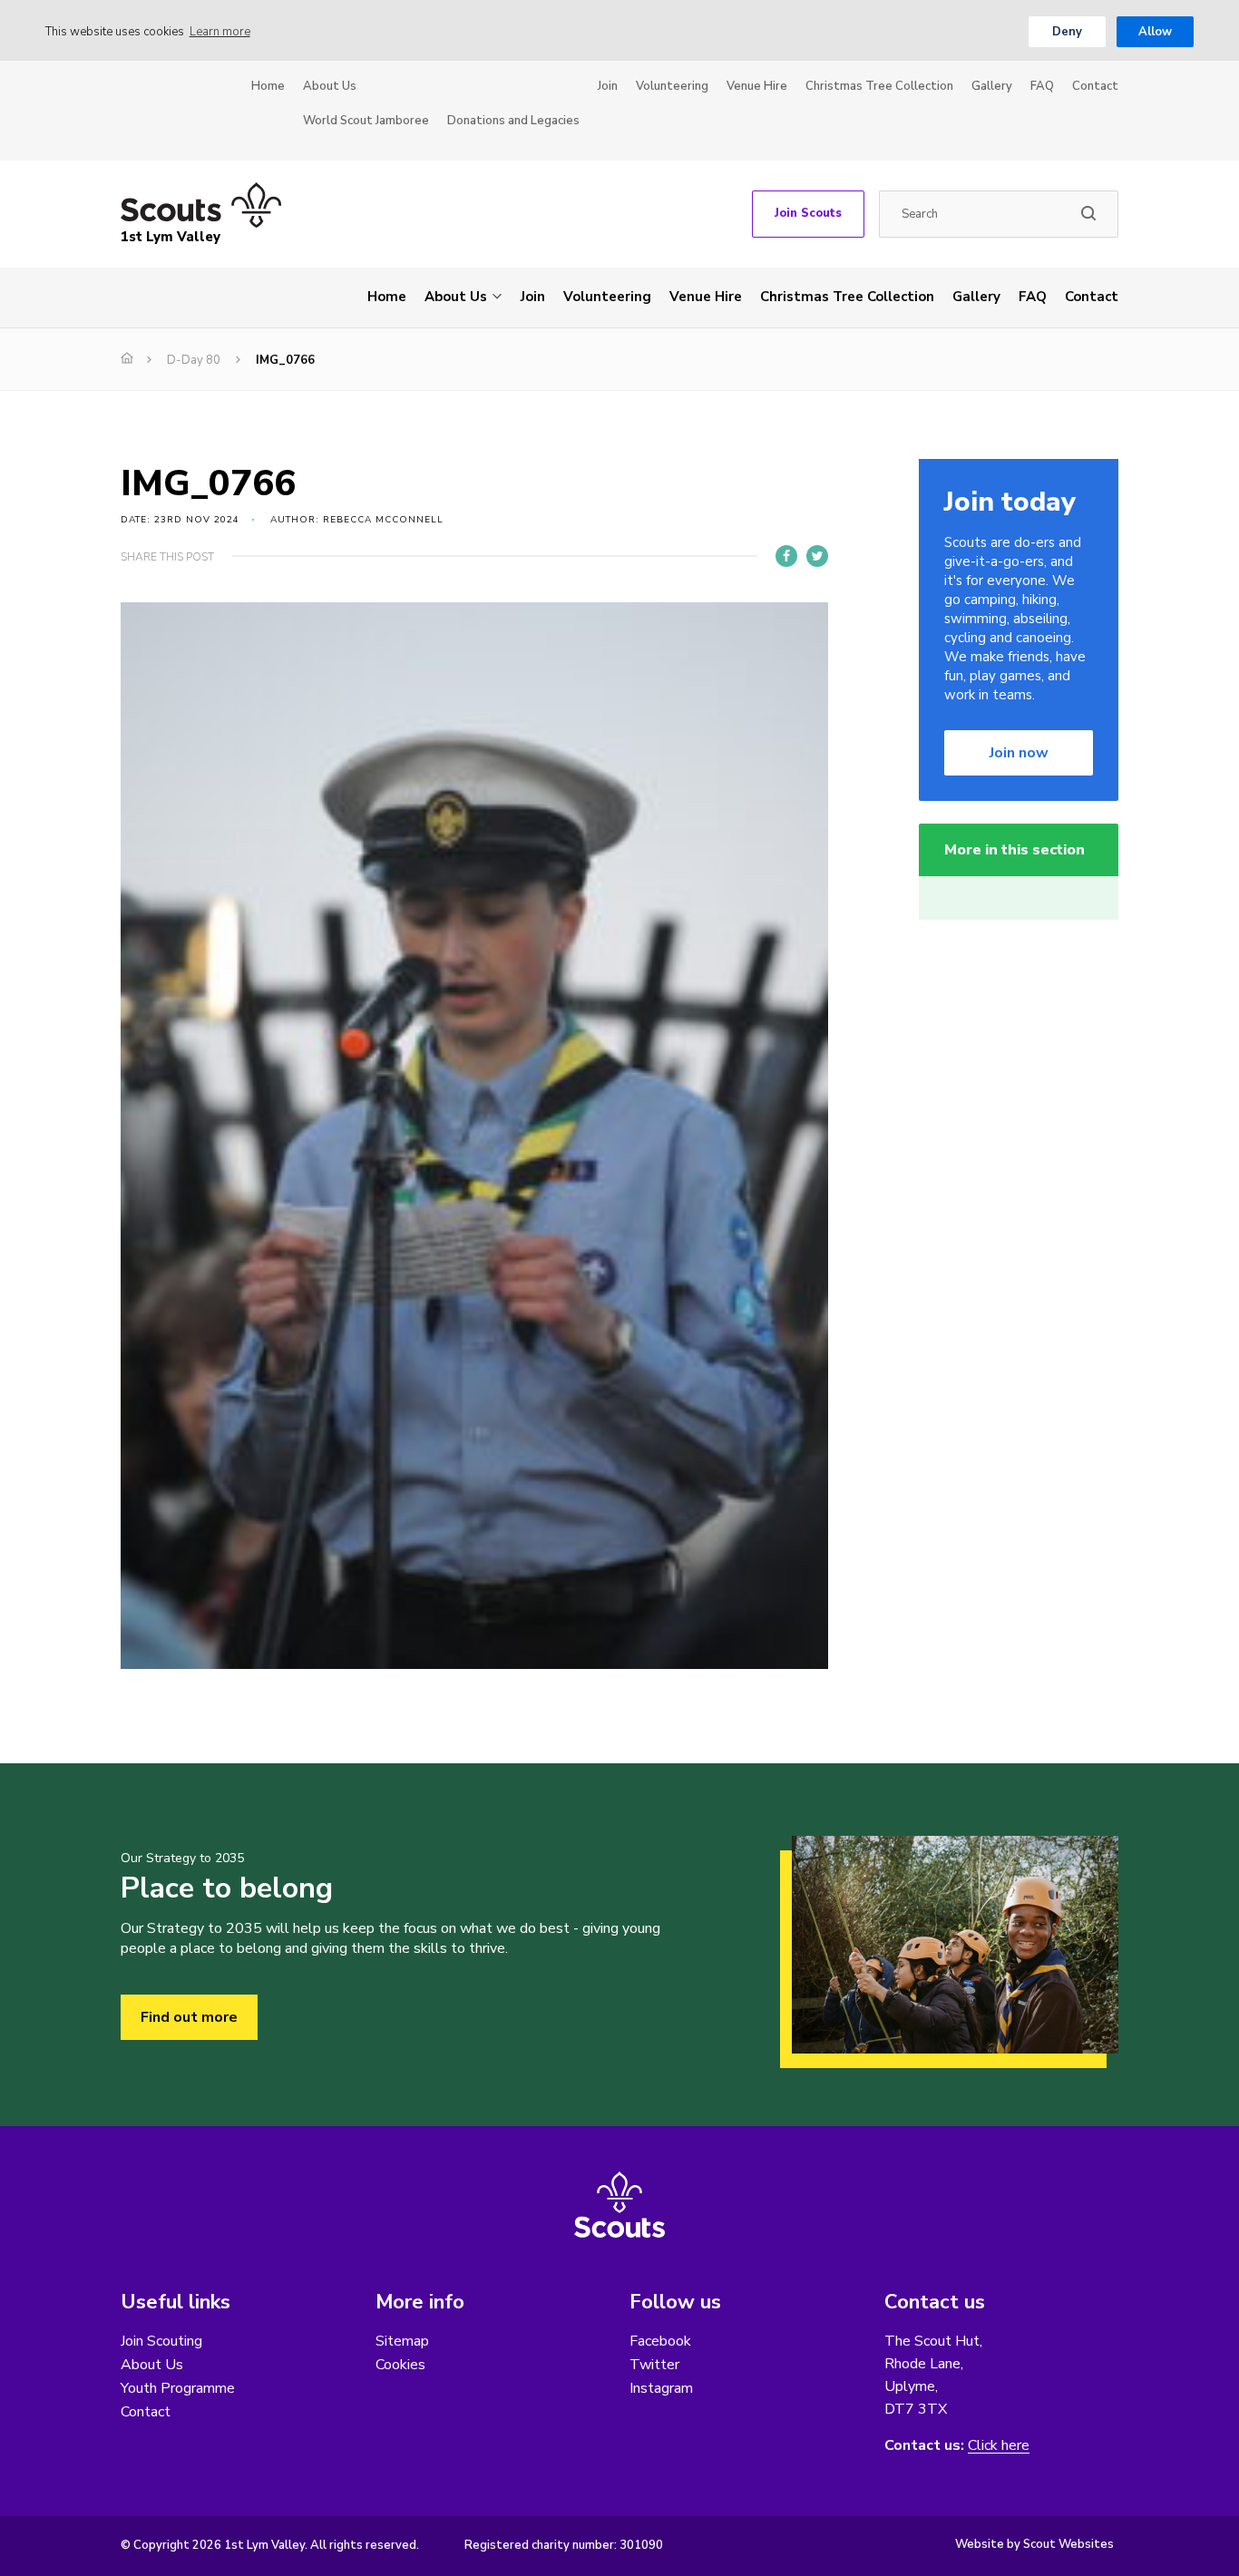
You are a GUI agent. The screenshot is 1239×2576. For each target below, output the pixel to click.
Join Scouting (161, 2341)
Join (608, 86)
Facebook (660, 2341)
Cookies (400, 2365)
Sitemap (402, 2341)
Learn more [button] (220, 32)
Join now (1019, 753)
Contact (1095, 86)
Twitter (654, 2365)
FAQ (1042, 86)
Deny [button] (1067, 32)
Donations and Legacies (513, 121)
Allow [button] (1155, 32)
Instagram (661, 2388)
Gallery (992, 86)
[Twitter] (817, 556)
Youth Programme (178, 2388)
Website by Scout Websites (1034, 2544)
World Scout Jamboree (366, 121)
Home (268, 86)
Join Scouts (808, 213)
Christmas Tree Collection (879, 86)
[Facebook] (786, 556)
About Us (330, 86)
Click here (999, 2446)
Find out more (189, 2017)
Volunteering (672, 86)
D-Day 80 (194, 360)
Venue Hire (757, 86)
